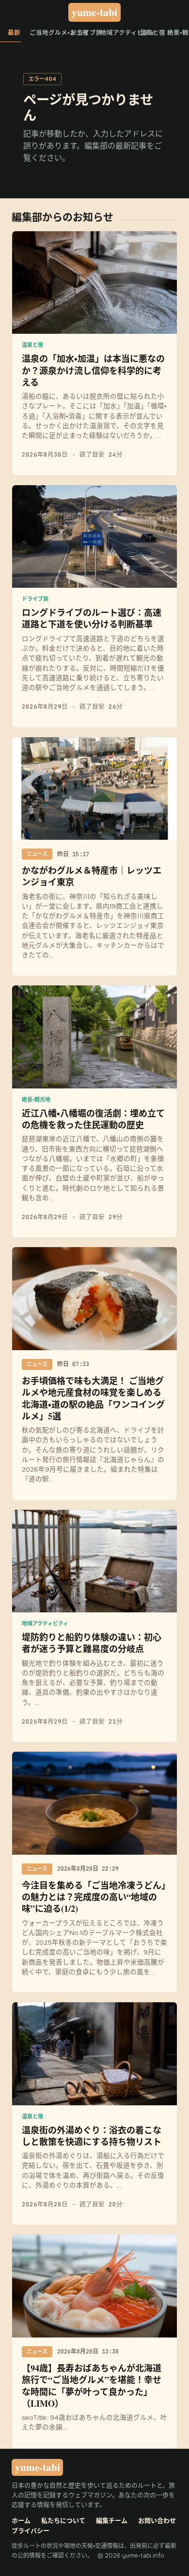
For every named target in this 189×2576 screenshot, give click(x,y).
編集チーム (112, 2521)
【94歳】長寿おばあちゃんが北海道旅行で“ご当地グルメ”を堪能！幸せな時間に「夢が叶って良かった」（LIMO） (92, 2386)
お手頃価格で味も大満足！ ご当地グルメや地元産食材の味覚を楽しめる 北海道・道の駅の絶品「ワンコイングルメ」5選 (93, 1398)
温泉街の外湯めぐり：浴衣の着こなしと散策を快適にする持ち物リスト (92, 2136)
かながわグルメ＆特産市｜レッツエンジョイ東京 (92, 876)
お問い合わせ (157, 2521)
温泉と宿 (149, 33)
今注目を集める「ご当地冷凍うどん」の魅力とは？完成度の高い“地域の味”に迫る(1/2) (94, 1897)
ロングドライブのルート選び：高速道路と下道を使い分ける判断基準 (92, 618)
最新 (14, 33)
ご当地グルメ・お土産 (46, 33)
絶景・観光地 (178, 33)
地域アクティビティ (116, 33)
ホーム (21, 2521)
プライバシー (31, 2531)
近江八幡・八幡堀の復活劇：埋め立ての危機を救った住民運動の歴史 (93, 1119)
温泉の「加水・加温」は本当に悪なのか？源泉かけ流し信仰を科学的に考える (93, 370)
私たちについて (63, 2521)
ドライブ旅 (81, 33)
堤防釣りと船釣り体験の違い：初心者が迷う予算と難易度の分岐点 (92, 1643)
